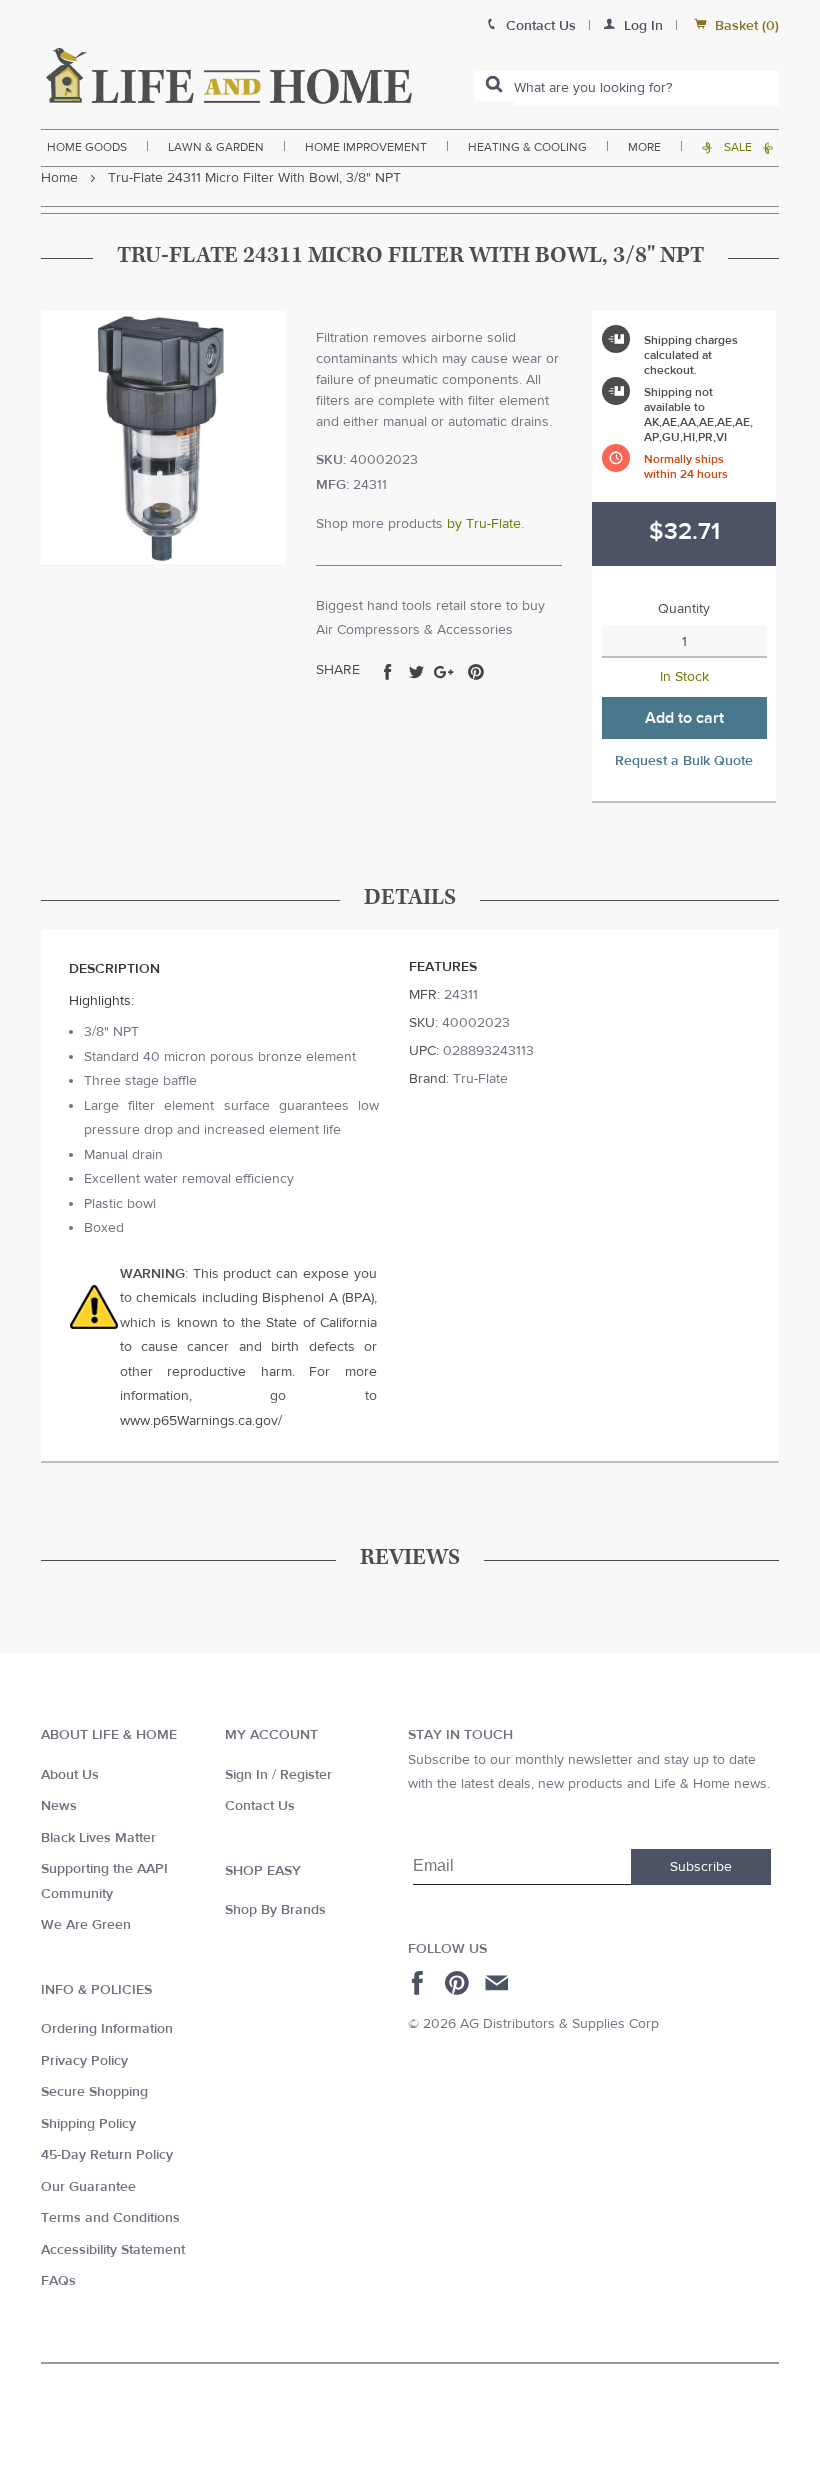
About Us (70, 1775)
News (59, 1806)
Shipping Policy (88, 2124)
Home (59, 178)
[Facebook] (420, 1983)
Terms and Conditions (110, 2218)
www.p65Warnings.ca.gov (199, 1421)
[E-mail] (498, 1983)
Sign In (246, 1775)
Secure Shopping (94, 2092)
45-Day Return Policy (107, 2155)
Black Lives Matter (98, 1838)
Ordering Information (107, 2029)
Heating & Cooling (527, 147)
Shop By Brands (275, 1910)
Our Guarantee (88, 2187)
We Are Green (86, 1925)
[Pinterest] (459, 1983)
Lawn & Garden (216, 147)
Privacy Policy (84, 2061)
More (644, 147)
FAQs (58, 2281)
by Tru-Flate (484, 524)
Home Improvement (366, 147)
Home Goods (87, 147)
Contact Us (260, 1806)
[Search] (494, 86)
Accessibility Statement (113, 2250)
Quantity (684, 609)
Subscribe (701, 1867)
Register (306, 1775)
